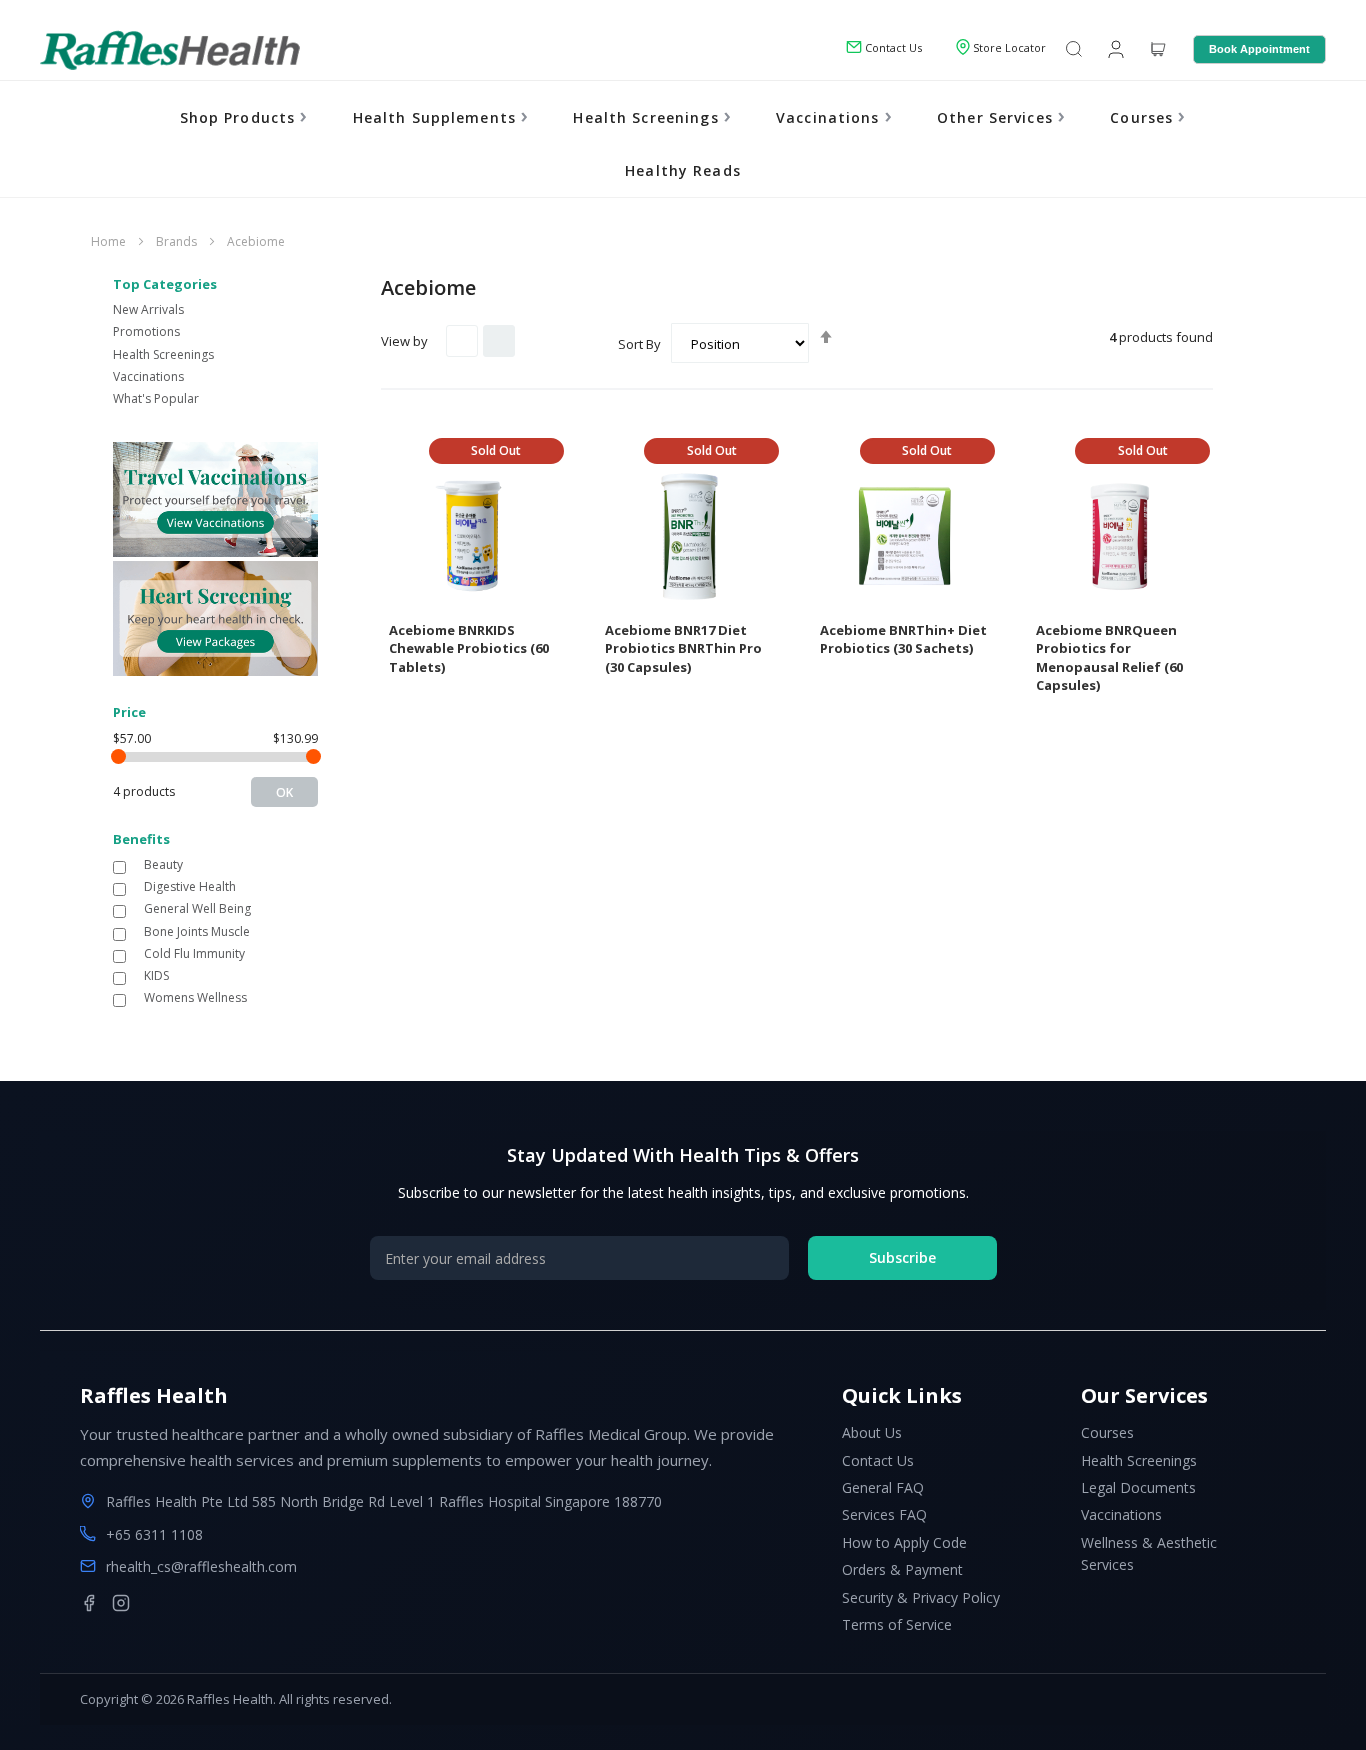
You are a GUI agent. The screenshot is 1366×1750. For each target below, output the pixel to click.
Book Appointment (1259, 49)
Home (110, 241)
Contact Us (878, 1460)
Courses (1144, 117)
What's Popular (156, 398)
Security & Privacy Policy (921, 1597)
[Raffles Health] (170, 50)
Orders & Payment (902, 1569)
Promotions (146, 331)
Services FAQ (884, 1514)
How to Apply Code (904, 1542)
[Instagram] (121, 1603)
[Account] (1114, 48)
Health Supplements (437, 117)
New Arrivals (148, 309)
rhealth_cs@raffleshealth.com (201, 1566)
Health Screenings (648, 117)
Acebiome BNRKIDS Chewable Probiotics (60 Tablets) (469, 648)
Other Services (997, 117)
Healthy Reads (683, 170)
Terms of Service (897, 1624)
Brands (178, 241)
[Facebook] (89, 1603)
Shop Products (240, 117)
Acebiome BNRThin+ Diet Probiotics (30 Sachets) (903, 639)
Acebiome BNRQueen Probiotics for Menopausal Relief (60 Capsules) (1109, 658)
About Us (872, 1432)
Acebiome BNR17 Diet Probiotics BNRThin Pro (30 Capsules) (683, 648)
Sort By (639, 344)
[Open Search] (1074, 50)
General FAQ (883, 1487)
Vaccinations (830, 117)
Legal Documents (1138, 1487)
